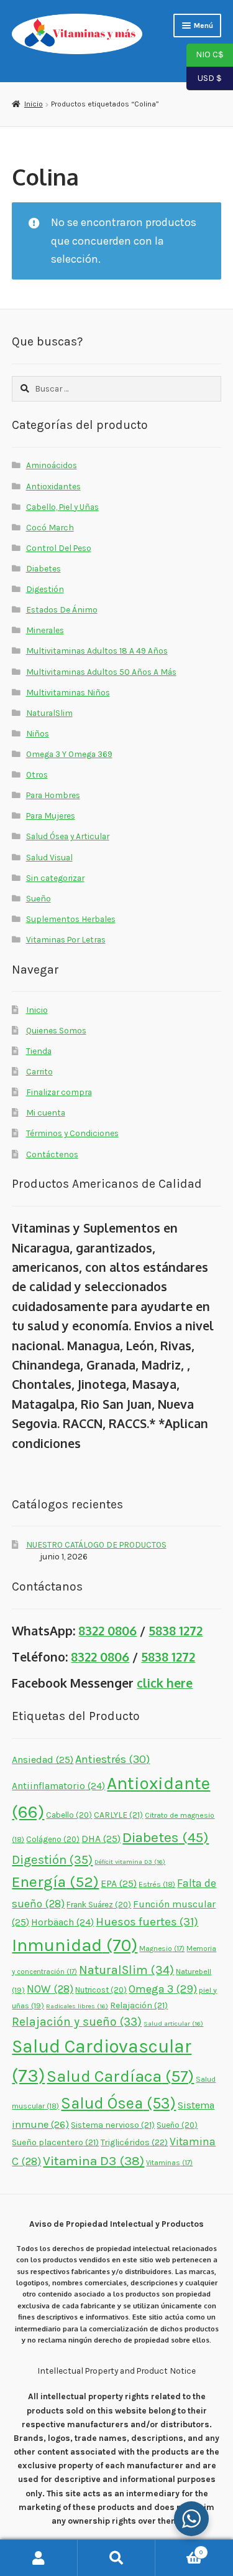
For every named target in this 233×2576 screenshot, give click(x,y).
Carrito (39, 1071)
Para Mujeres (51, 816)
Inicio (33, 104)
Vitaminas (169, 2163)
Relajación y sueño (77, 2022)
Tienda (39, 1051)
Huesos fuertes (147, 1922)
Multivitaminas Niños (68, 692)
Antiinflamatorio (58, 1786)
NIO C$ (205, 54)
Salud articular (173, 2024)
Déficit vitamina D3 (130, 1862)
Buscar (116, 2558)
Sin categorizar (55, 878)
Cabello (69, 1815)
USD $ (204, 77)
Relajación (139, 2005)
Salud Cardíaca (120, 2076)
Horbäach (62, 1922)
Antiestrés (112, 1759)
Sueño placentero (55, 2142)
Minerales (45, 630)
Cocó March (50, 527)
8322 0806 (107, 1631)
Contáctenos (52, 1154)
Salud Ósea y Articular (68, 836)
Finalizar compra (59, 1092)
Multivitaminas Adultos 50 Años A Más (101, 672)
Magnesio (162, 1948)
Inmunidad (75, 1945)
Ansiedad (43, 1760)
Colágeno (53, 1839)
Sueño (39, 898)
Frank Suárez (99, 1905)
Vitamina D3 (94, 2161)
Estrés (157, 1884)
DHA (101, 1839)
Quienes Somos (56, 1030)
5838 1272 (176, 1631)
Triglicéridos (134, 2142)
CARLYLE (118, 1815)
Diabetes (43, 568)
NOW (50, 1989)
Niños (38, 733)
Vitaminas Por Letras (66, 939)
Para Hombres (53, 795)
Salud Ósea (118, 2103)
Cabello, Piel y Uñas (62, 507)
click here (165, 1683)
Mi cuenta (46, 1112)
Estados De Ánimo (62, 609)
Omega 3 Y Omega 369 (69, 754)
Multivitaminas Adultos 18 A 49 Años (97, 651)
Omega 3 (163, 1989)
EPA (119, 1883)
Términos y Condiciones (72, 1133)
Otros (37, 774)
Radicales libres (77, 2006)
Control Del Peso (59, 548)
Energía (55, 1882)
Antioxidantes (53, 486)
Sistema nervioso (113, 2125)
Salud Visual (49, 857)
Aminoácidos (52, 465)
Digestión (45, 589)
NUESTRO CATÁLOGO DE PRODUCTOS (96, 1544)
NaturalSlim (49, 713)
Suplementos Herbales (71, 919)
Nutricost (101, 1990)
